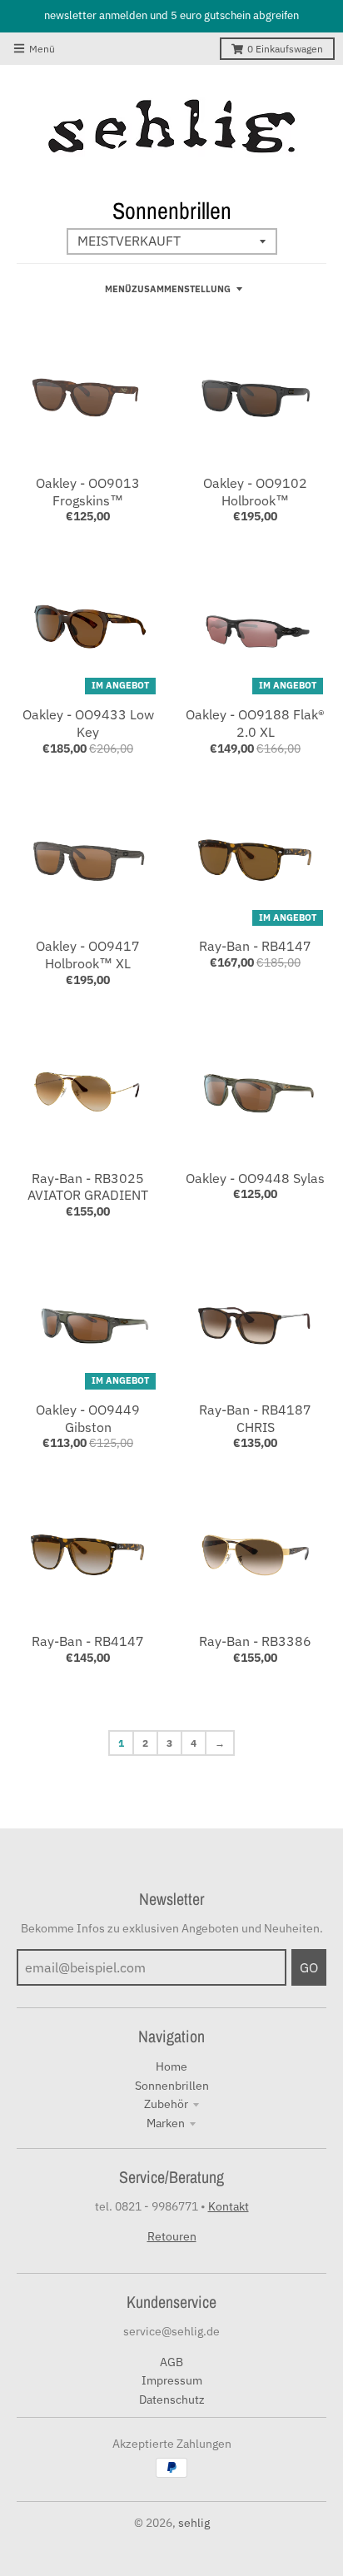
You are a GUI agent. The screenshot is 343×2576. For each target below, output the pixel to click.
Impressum (172, 2380)
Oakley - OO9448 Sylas (255, 1178)
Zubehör (166, 2104)
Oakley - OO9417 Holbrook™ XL (88, 955)
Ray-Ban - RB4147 (255, 946)
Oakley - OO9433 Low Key (88, 723)
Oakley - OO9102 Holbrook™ (255, 492)
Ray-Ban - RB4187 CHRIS (255, 1418)
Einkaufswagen (285, 49)
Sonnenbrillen (172, 2086)
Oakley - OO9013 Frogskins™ (88, 492)
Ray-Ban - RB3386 (255, 1641)
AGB (171, 2362)
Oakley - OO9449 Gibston (88, 1418)
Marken (166, 2123)
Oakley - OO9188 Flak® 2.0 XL (255, 723)
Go (309, 1967)
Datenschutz (172, 2399)
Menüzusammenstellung (168, 289)
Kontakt (229, 2206)
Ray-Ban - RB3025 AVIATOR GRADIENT (88, 1187)
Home (171, 2066)
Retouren (172, 2236)
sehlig (194, 2523)
